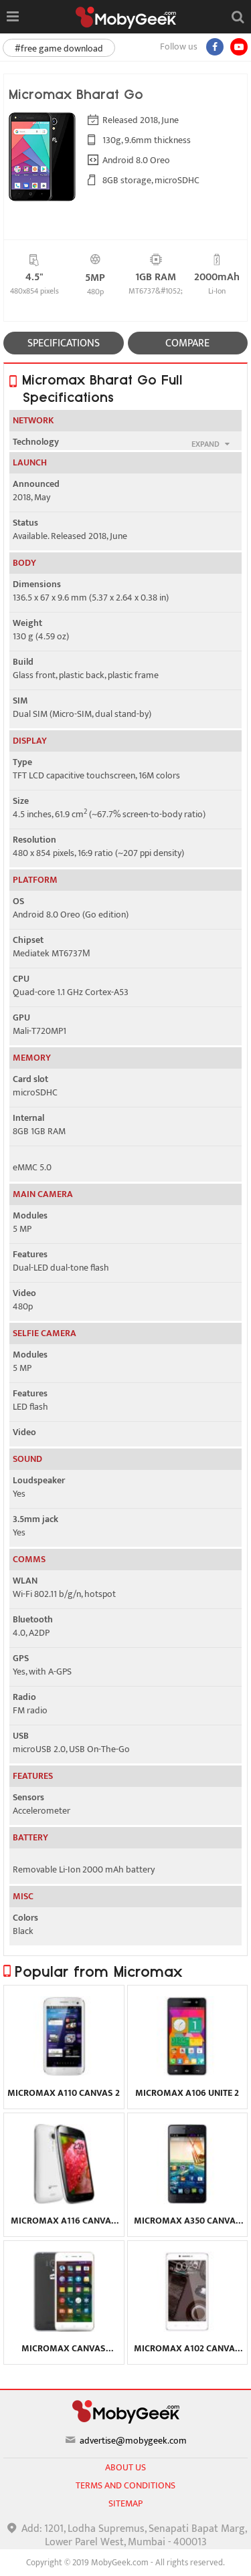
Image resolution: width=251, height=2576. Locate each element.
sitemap (125, 2503)
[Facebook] (215, 47)
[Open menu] (12, 17)
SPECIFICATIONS (64, 343)
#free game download (59, 48)
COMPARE (187, 343)
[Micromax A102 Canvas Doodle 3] (187, 2329)
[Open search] (238, 17)
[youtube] (239, 47)
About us (125, 2467)
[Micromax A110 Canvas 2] (64, 2073)
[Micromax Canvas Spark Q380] (64, 2329)
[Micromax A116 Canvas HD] (64, 2201)
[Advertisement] (126, 2559)
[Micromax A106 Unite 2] (187, 2073)
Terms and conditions (125, 2485)
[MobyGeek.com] (126, 18)
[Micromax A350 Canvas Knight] (187, 2201)
